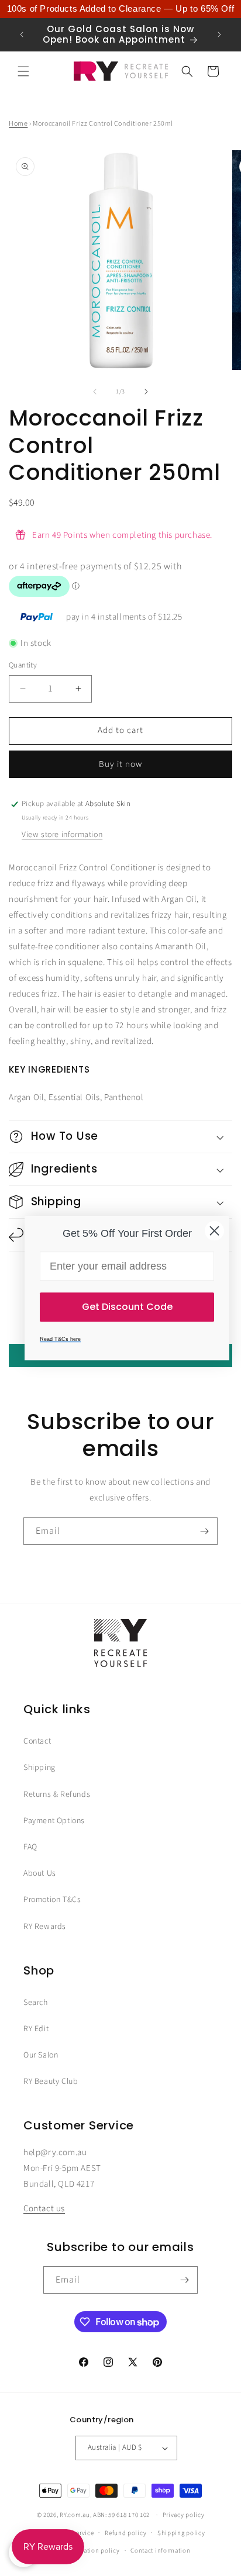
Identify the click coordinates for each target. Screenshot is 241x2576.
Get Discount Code (127, 1307)
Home (18, 124)
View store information (62, 835)
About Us (40, 1873)
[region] (120, 9)
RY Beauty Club (51, 2081)
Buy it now (120, 764)
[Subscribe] (204, 1531)
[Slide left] (95, 392)
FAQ (30, 1847)
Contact (37, 1741)
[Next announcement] (219, 34)
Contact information (160, 2551)
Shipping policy (181, 2533)
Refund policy (125, 2533)
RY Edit (36, 2029)
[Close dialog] (214, 1231)
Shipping (39, 1768)
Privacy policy (184, 2515)
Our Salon (41, 2055)
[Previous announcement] (22, 34)
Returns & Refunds (57, 1794)
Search (36, 2003)
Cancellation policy (90, 2551)
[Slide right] (146, 392)
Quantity (23, 665)
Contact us (44, 2209)
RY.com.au (75, 2515)
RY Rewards (45, 1927)
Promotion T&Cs (52, 1900)
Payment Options (54, 1821)
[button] (23, 71)
